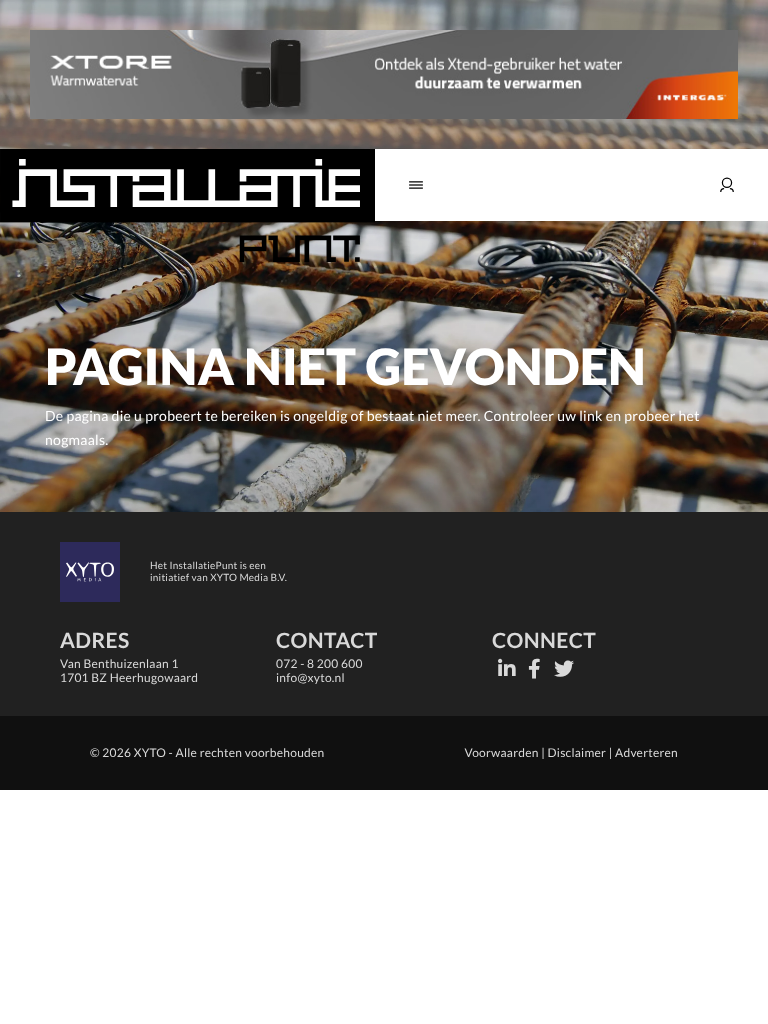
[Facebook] (534, 669)
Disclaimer (577, 752)
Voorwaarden (501, 752)
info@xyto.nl (310, 677)
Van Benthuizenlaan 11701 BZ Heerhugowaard (129, 670)
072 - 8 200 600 (319, 663)
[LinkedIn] (507, 669)
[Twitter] (564, 669)
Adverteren (646, 752)
